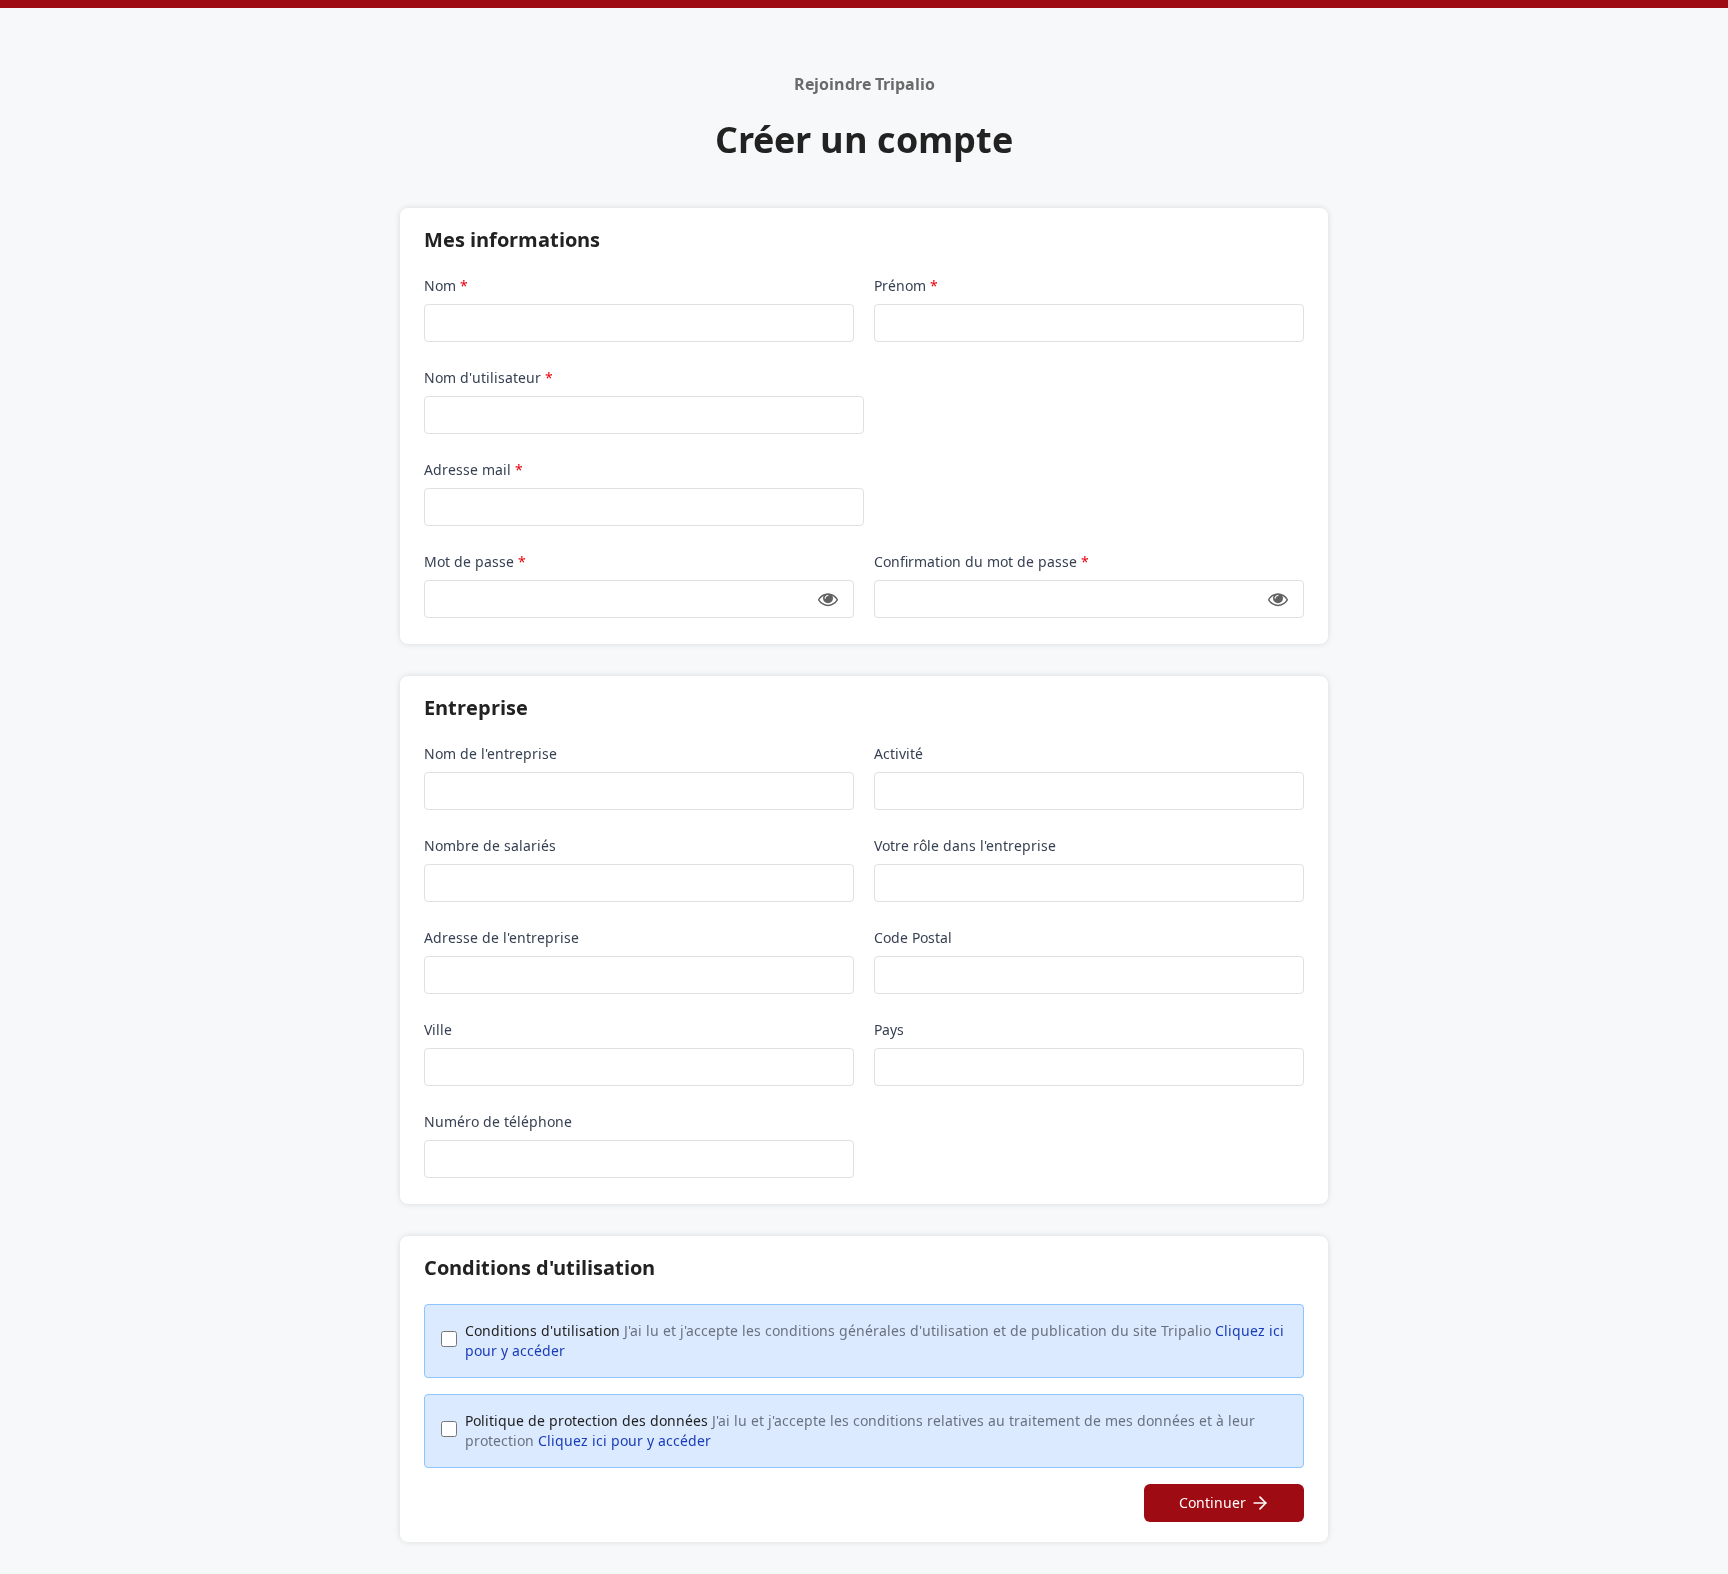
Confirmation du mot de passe (981, 561)
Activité (898, 753)
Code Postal (913, 937)
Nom (446, 285)
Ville (438, 1029)
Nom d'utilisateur (488, 377)
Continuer (1212, 1502)
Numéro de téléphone (498, 1121)
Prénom (906, 285)
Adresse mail (473, 469)
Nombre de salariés (490, 845)
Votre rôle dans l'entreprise (965, 845)
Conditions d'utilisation (874, 1340)
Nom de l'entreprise (490, 753)
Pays (889, 1029)
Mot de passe (475, 561)
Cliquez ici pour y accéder (624, 1440)
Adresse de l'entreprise (501, 937)
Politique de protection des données (860, 1430)
